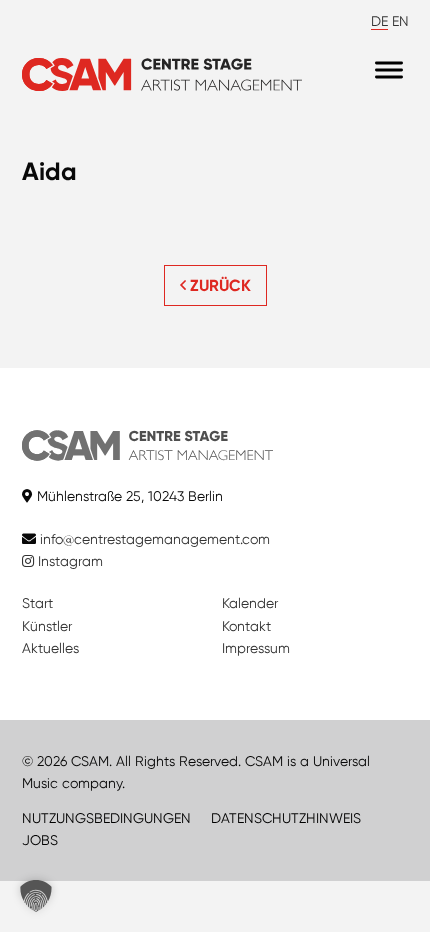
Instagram (68, 561)
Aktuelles (50, 648)
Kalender (250, 603)
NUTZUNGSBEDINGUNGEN (106, 818)
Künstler (47, 626)
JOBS (40, 840)
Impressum (256, 648)
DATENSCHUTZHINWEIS (286, 818)
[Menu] (389, 69)
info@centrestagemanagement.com (155, 539)
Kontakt (246, 626)
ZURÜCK (218, 285)
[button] (36, 896)
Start (37, 603)
